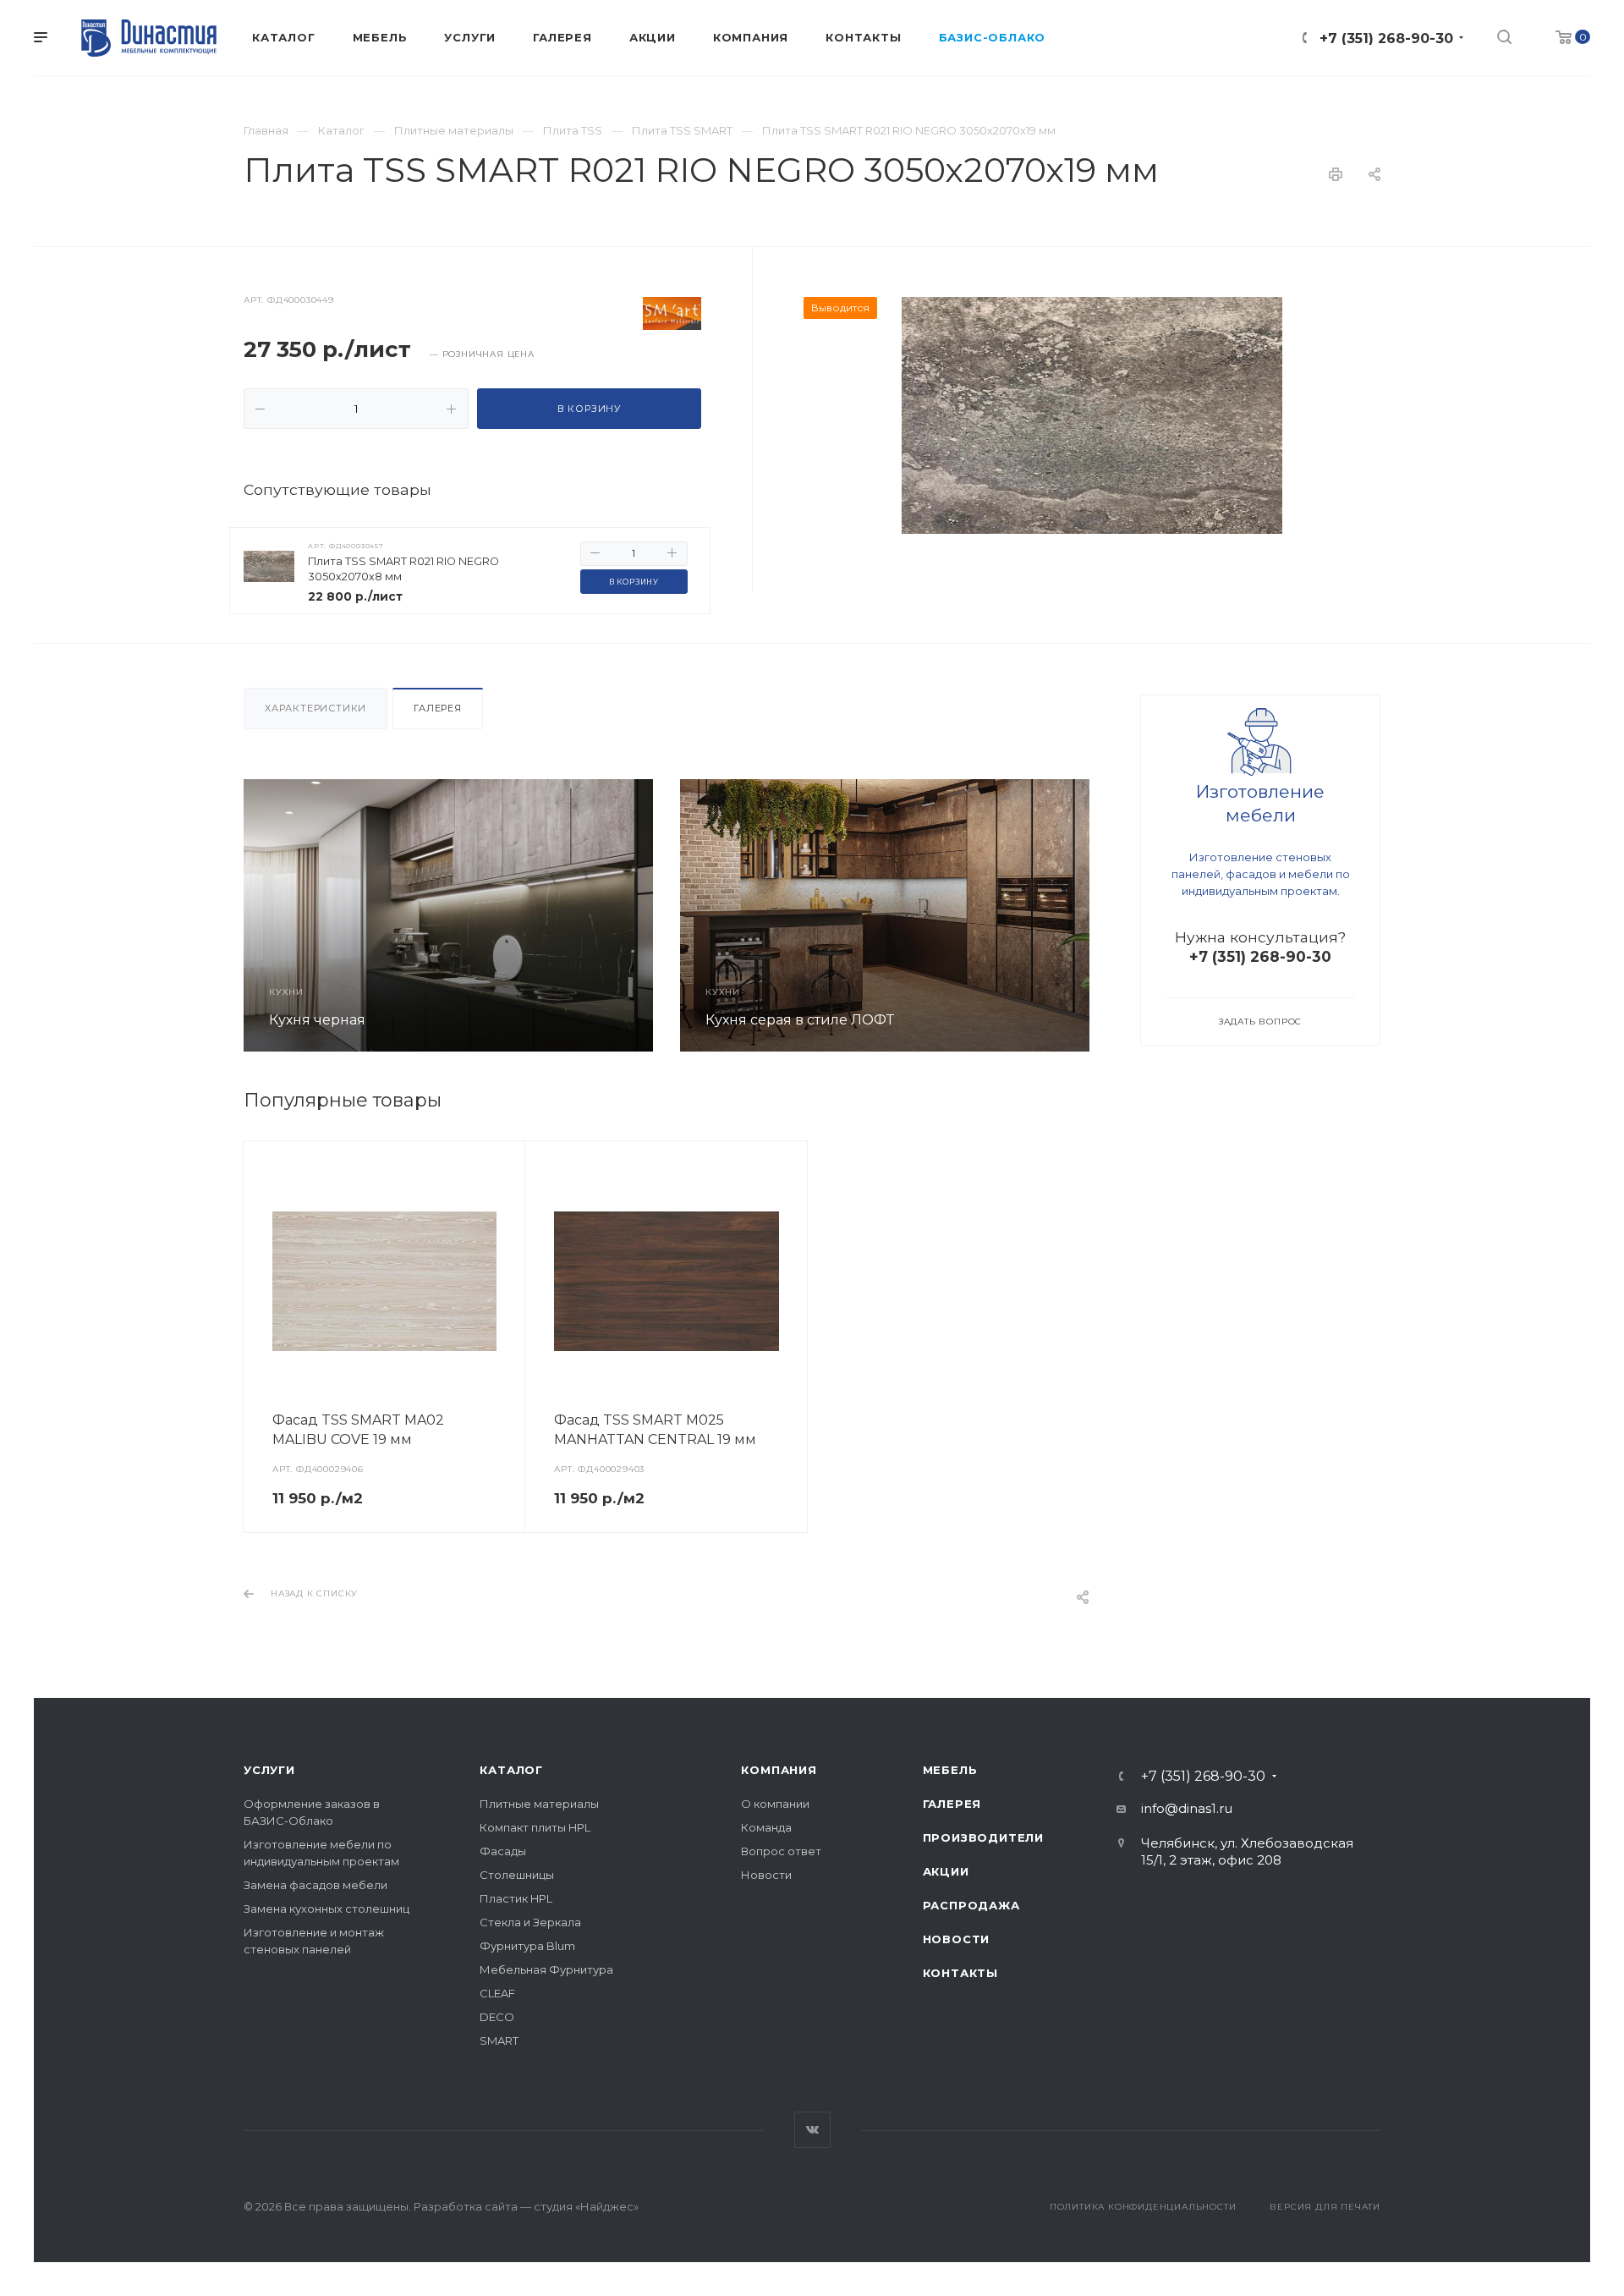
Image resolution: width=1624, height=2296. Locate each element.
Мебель (950, 1770)
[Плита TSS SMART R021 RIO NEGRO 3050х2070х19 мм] (1092, 415)
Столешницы (517, 1875)
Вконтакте (812, 2130)
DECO (497, 2017)
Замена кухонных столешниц (326, 1909)
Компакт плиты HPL (535, 1827)
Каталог (511, 1770)
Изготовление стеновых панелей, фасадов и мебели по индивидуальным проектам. (1261, 874)
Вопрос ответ (781, 1851)
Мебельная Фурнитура (546, 1969)
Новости (766, 1875)
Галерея (438, 708)
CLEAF (497, 1993)
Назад (261, 915)
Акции (946, 1871)
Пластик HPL (516, 1898)
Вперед (1072, 915)
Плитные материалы (539, 1804)
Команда (766, 1827)
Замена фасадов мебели (315, 1885)
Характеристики (315, 708)
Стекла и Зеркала (530, 1922)
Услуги (269, 1770)
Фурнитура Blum (527, 1946)
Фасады (503, 1851)
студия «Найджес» (586, 2206)
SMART (499, 2041)
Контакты (960, 1973)
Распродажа (971, 1905)
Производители (983, 1837)
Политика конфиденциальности (1143, 2207)
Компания (779, 1770)
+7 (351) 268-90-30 (1386, 38)
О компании (775, 1804)
